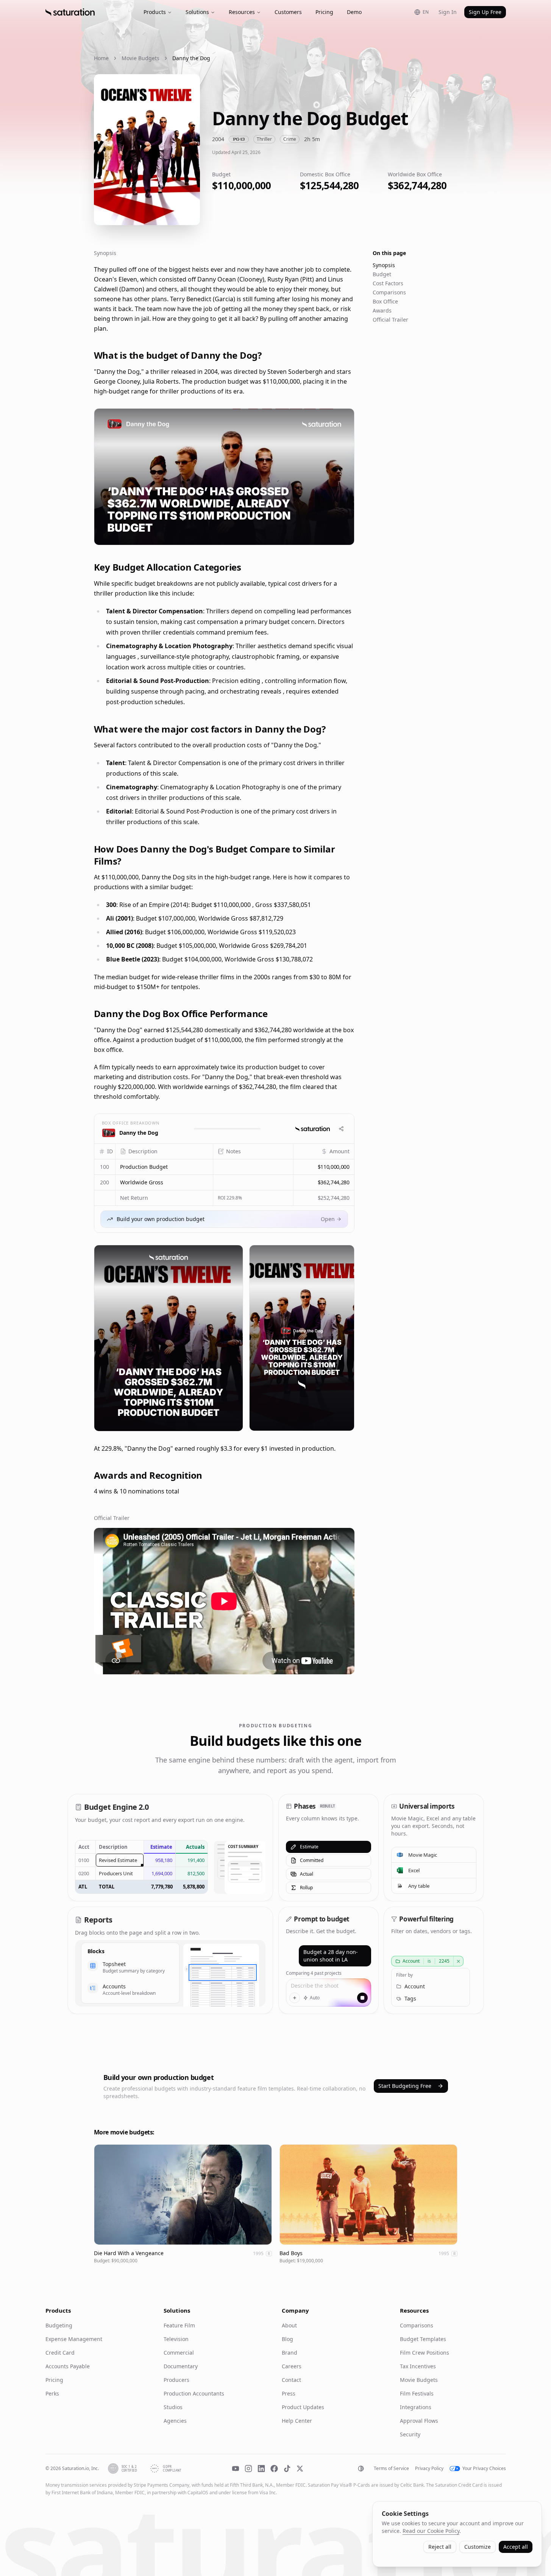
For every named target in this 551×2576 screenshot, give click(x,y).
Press (289, 2393)
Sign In (448, 12)
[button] (165, 1167)
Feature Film (179, 2325)
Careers (292, 2366)
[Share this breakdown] (341, 1129)
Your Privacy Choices (484, 2469)
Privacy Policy (429, 2469)
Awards (382, 310)
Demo (354, 12)
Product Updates (303, 2407)
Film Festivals (417, 2393)
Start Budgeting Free (405, 2086)
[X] (300, 2469)
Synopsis (384, 265)
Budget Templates (423, 2339)
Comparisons (389, 292)
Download (335, 534)
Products (155, 12)
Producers (176, 2380)
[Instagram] (248, 2469)
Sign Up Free (485, 12)
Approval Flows (419, 2421)
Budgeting (59, 2325)
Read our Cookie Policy (431, 2531)
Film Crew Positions (425, 2353)
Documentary (181, 2366)
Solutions (197, 12)
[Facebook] (274, 2469)
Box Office (385, 301)
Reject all (440, 2547)
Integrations (416, 2407)
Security (410, 2434)
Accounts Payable (68, 2366)
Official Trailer (390, 320)
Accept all (516, 2547)
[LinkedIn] (261, 2469)
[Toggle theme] (361, 2469)
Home (101, 58)
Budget (382, 274)
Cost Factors (388, 283)
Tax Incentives (418, 2366)
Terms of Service (391, 2469)
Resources (242, 12)
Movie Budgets (140, 58)
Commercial (179, 2353)
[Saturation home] (70, 12)
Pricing (324, 12)
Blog (287, 2339)
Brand (290, 2353)
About (289, 2325)
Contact (291, 2380)
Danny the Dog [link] (191, 58)
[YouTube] (236, 2469)
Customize (478, 2547)
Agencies (175, 2421)
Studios (173, 2407)
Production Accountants (194, 2393)
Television (176, 2339)
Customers (288, 12)
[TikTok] (287, 2469)
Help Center (297, 2421)
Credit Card (60, 2353)
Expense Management (74, 2339)
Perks (52, 2393)
